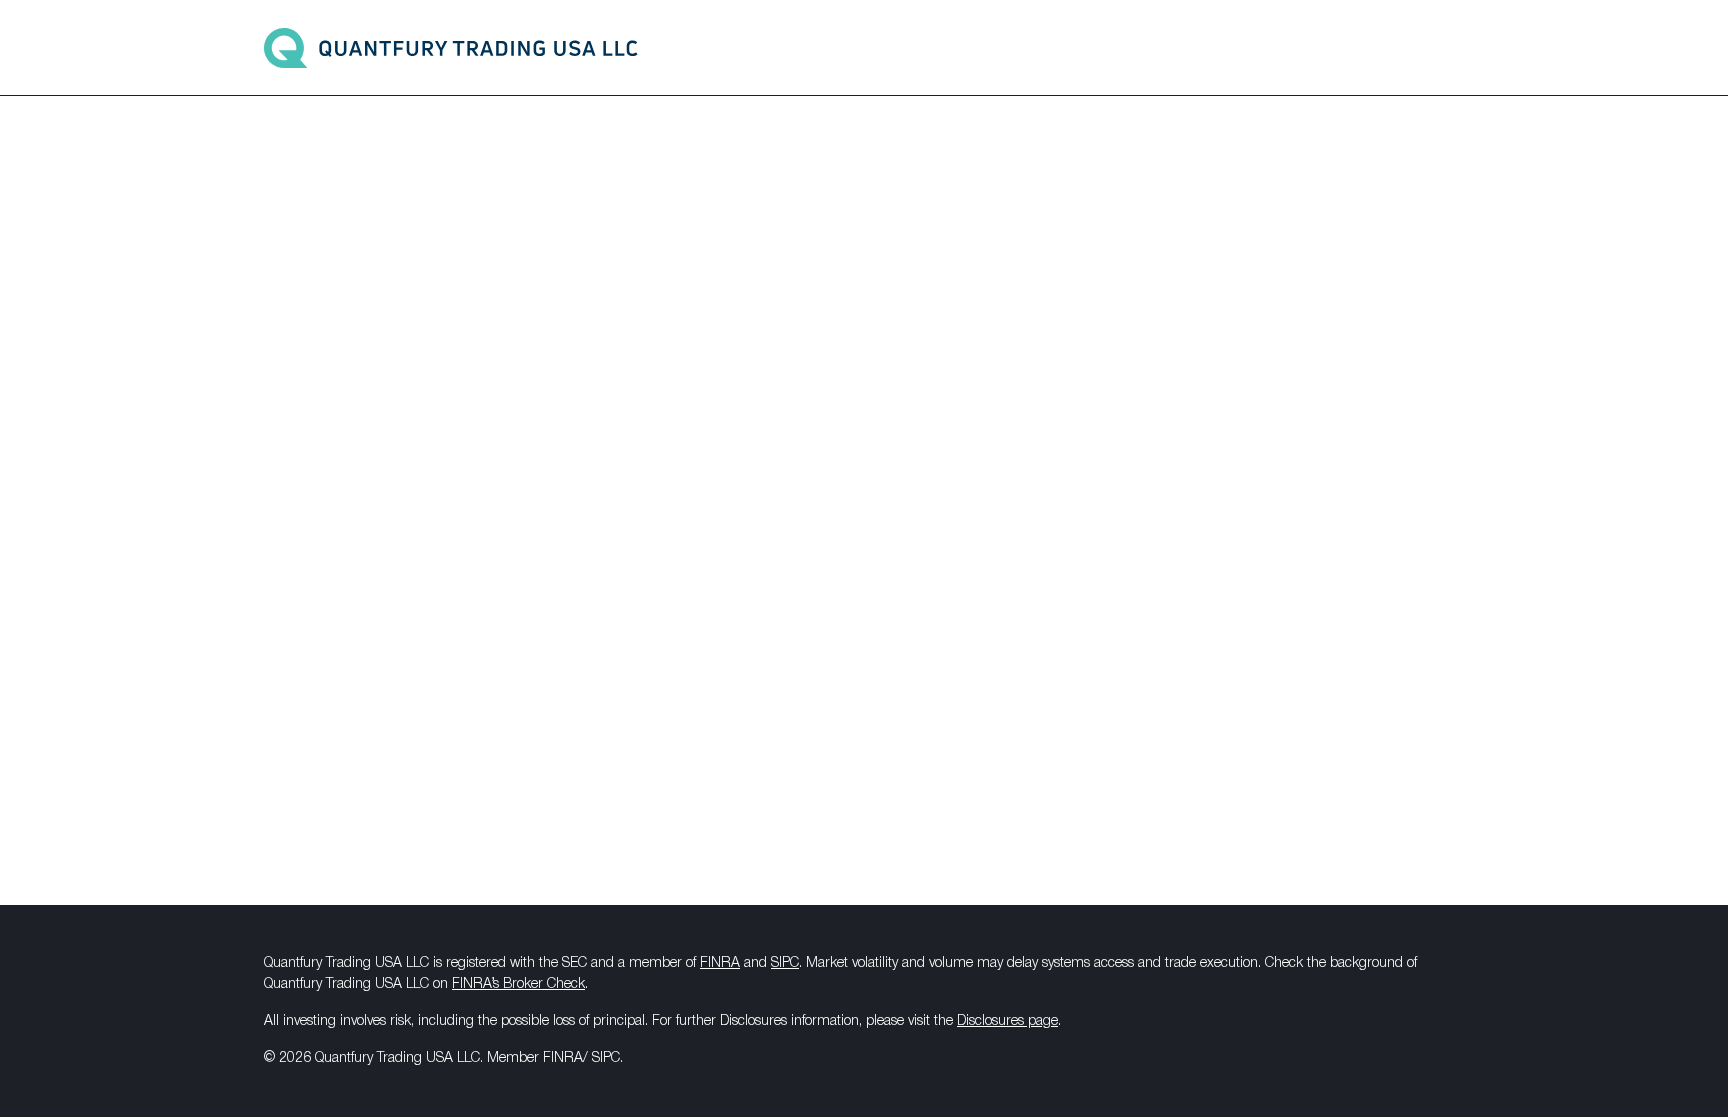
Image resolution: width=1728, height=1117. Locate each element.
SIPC (785, 963)
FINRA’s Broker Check (518, 984)
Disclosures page (1007, 1021)
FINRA (720, 963)
